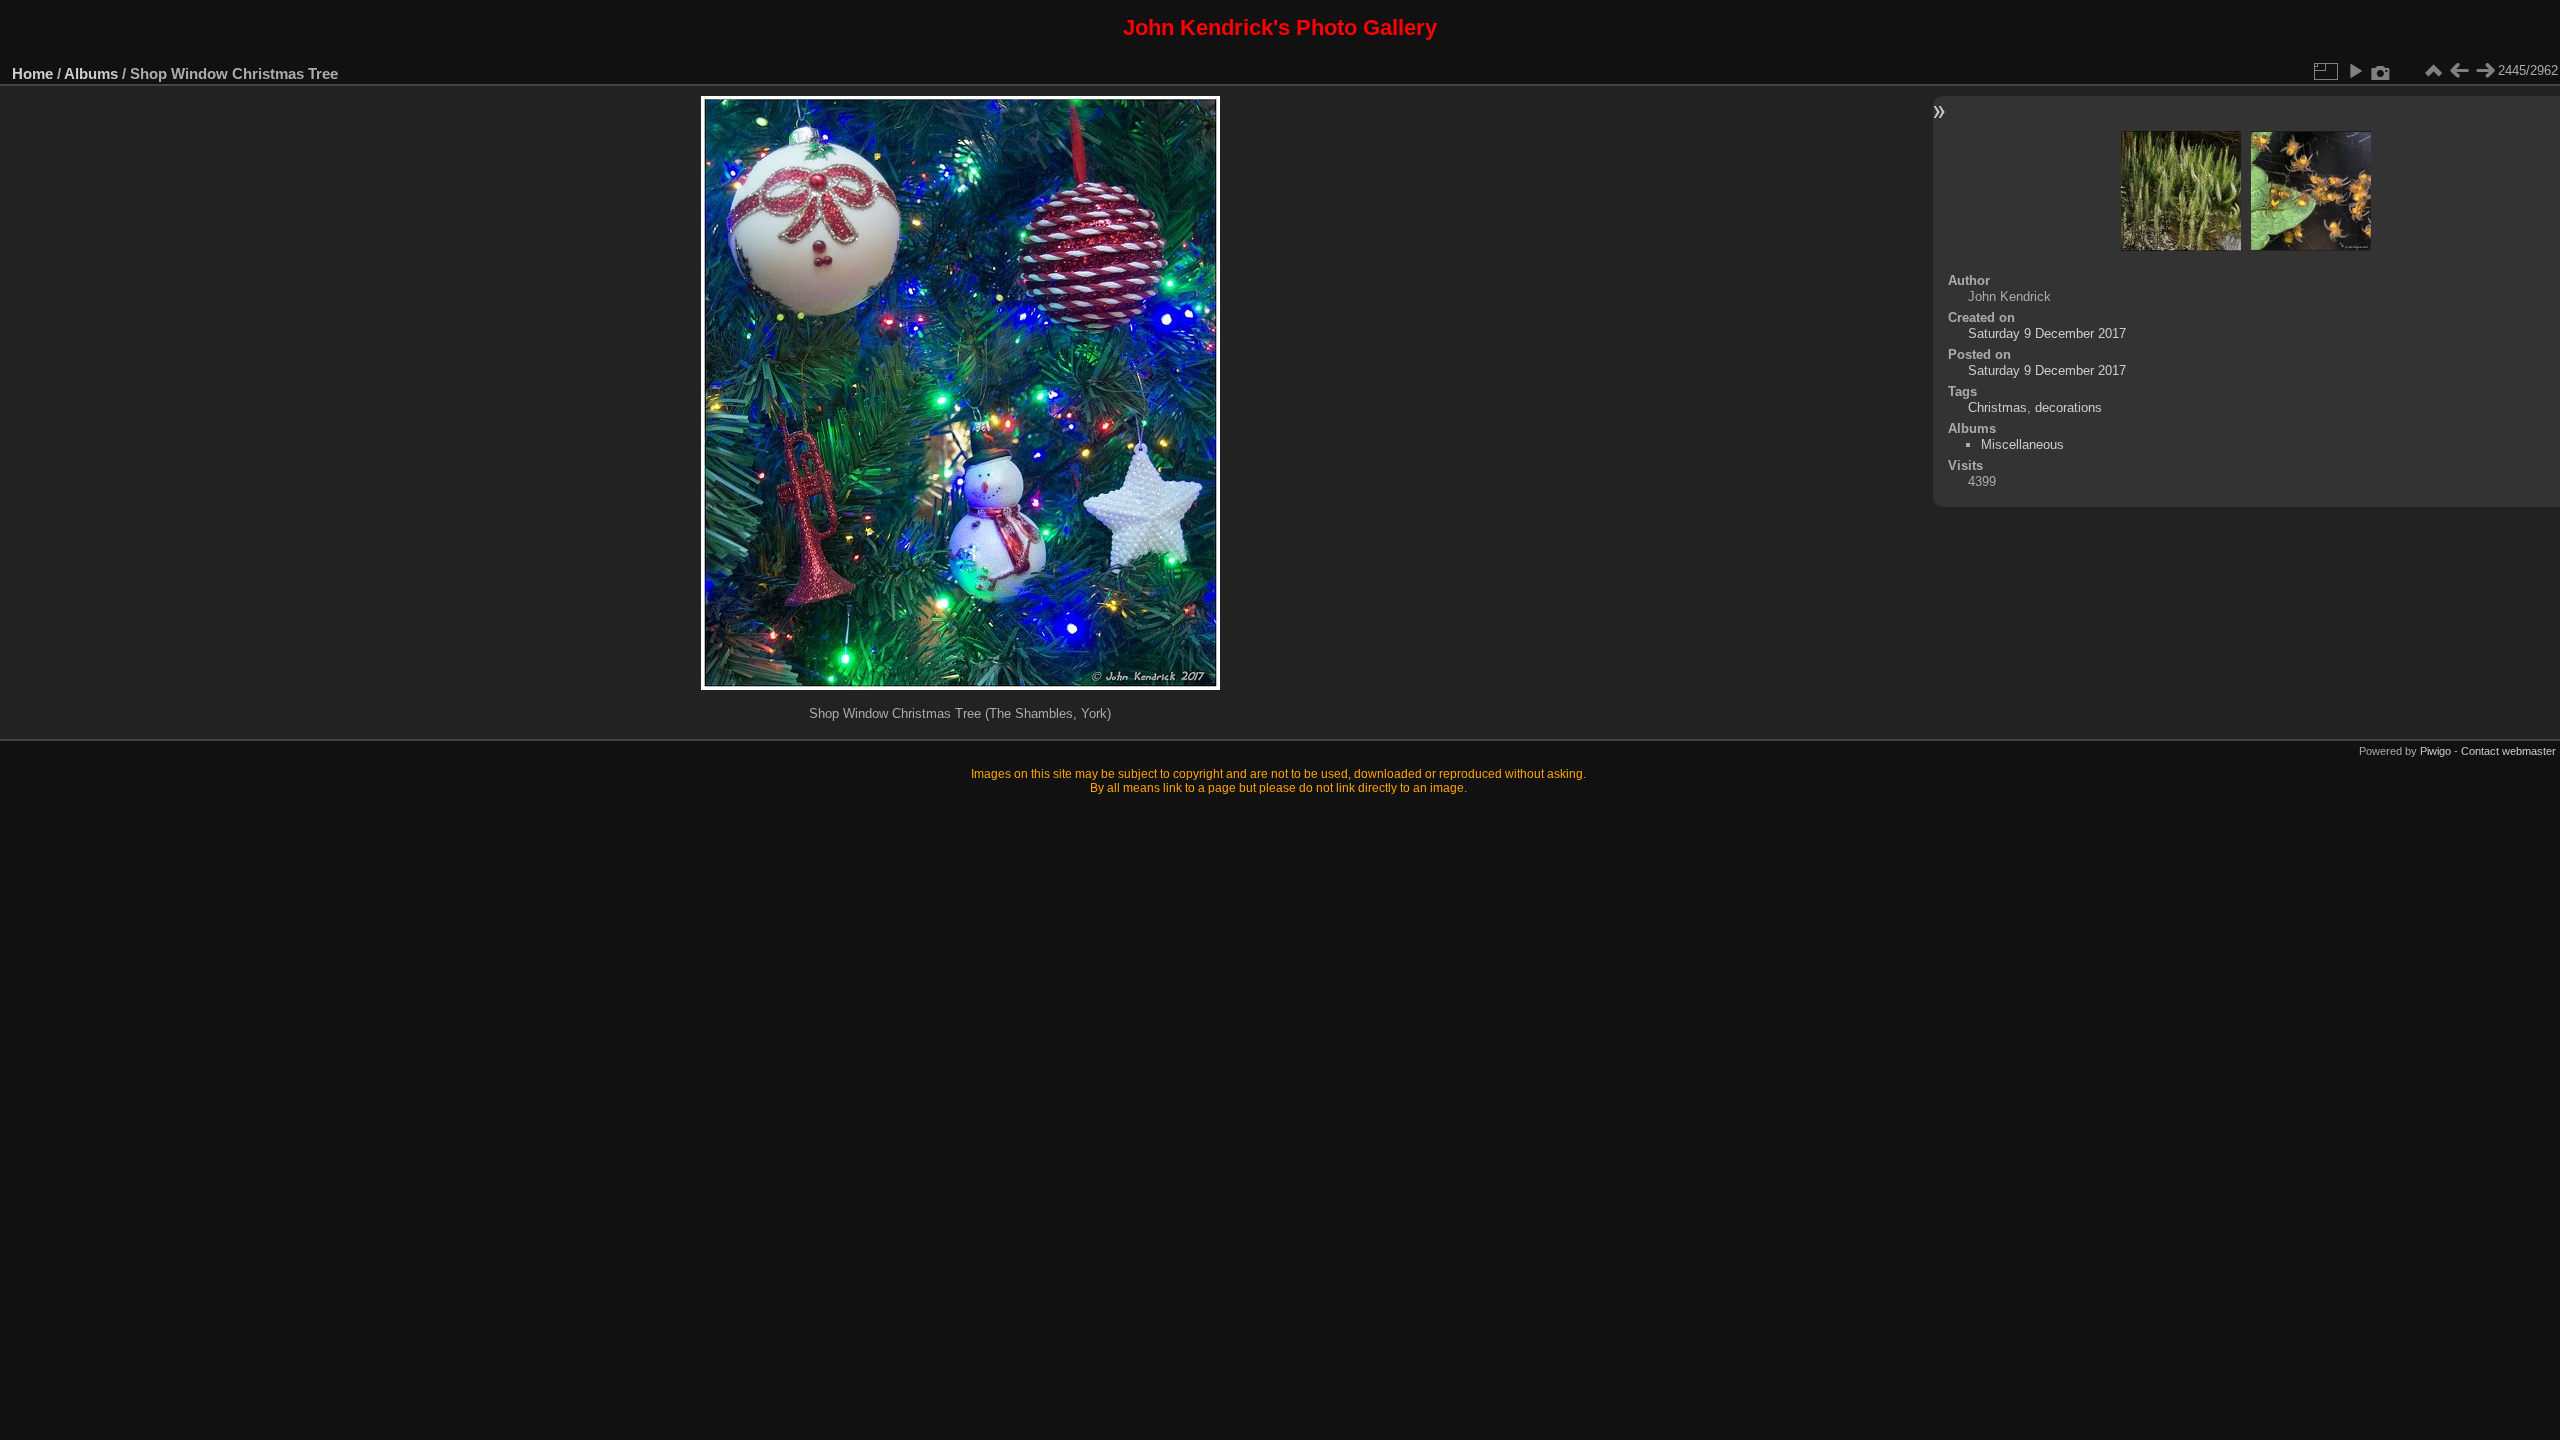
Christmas (1997, 407)
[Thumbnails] (2433, 71)
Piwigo (2435, 751)
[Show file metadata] (2381, 71)
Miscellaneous (2022, 444)
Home (32, 73)
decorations (2068, 407)
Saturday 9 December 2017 (2047, 333)
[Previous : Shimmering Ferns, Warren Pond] (2459, 71)
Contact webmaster (2508, 751)
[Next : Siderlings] (2485, 71)
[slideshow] (2355, 71)
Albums (91, 73)
